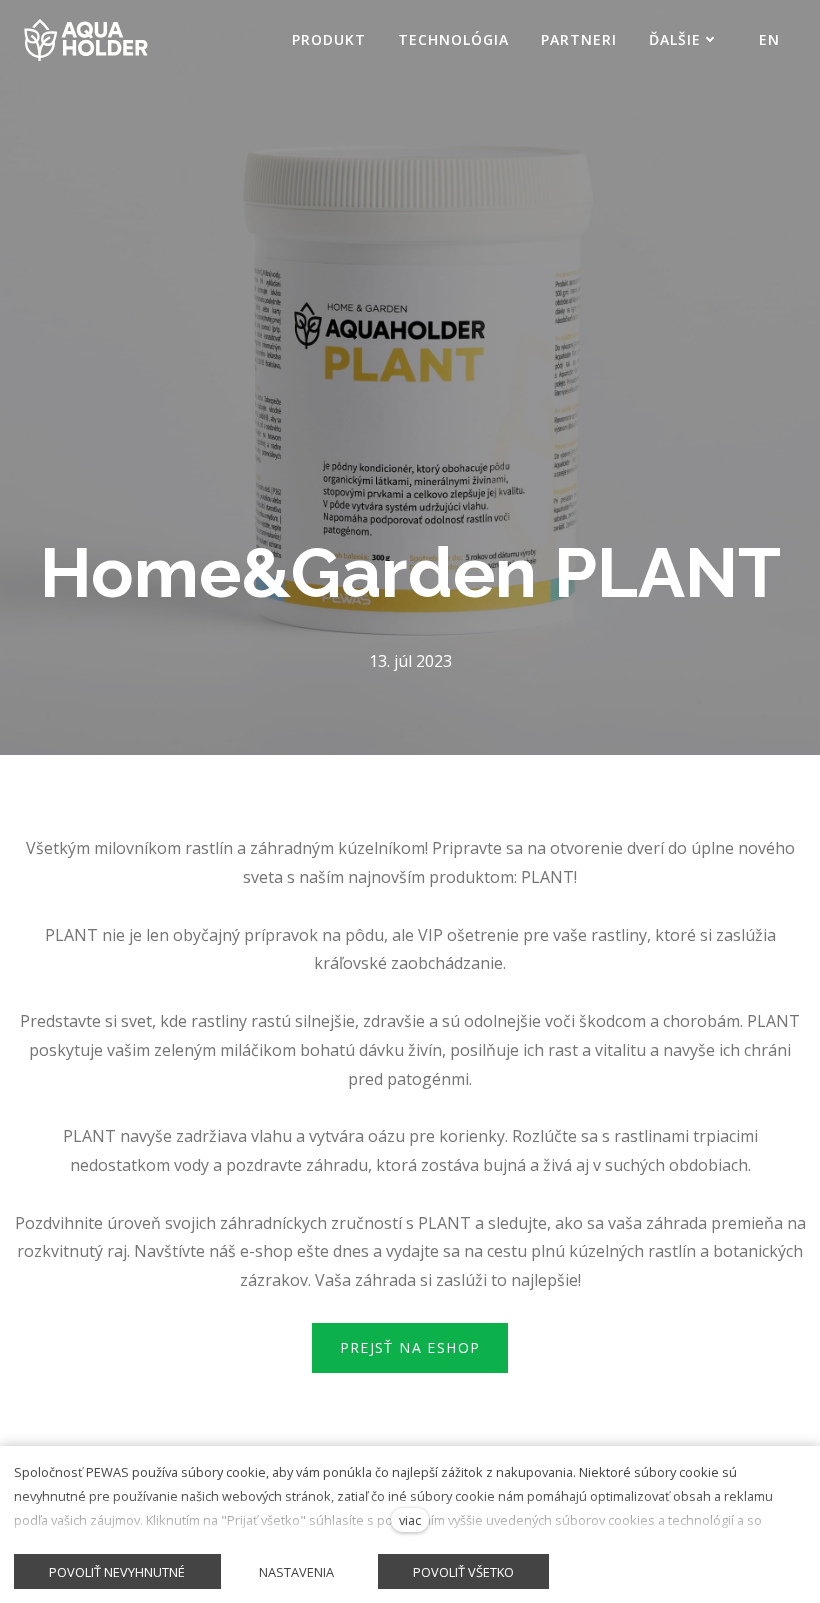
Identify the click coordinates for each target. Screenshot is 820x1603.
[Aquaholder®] (86, 40)
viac (410, 1520)
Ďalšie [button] (675, 39)
